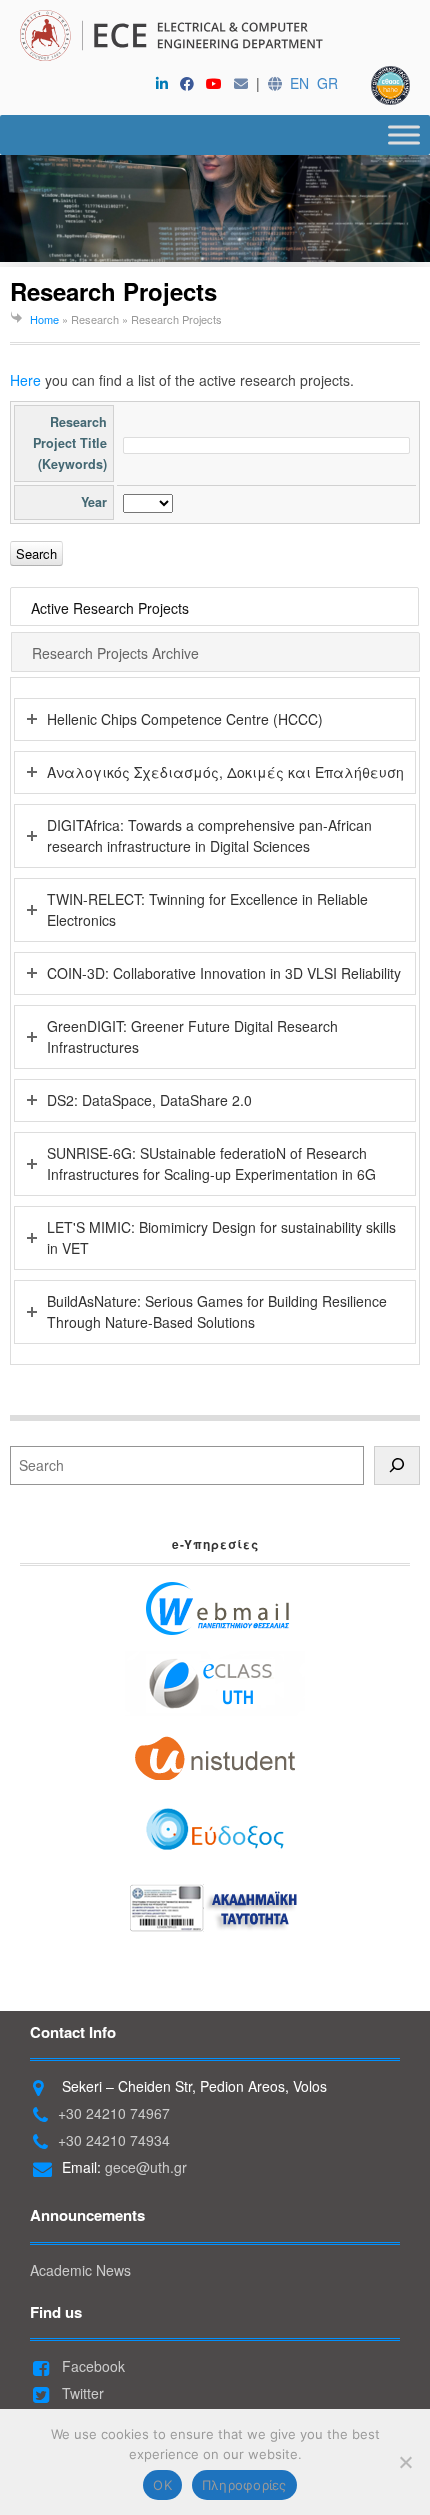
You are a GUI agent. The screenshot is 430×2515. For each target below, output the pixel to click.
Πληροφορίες (244, 2485)
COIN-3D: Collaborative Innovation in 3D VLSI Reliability (224, 973)
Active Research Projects (110, 608)
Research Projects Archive (115, 653)
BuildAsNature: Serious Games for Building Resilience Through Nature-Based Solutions (217, 1311)
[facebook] (191, 83)
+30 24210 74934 (114, 2140)
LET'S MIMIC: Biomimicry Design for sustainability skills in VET (221, 1237)
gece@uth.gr (146, 2167)
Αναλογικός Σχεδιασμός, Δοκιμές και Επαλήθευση (225, 772)
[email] (245, 83)
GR (327, 83)
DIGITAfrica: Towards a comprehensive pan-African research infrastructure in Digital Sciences (209, 835)
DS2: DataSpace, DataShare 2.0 (149, 1100)
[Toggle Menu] (404, 134)
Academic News (80, 2270)
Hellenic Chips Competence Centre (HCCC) (185, 719)
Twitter (81, 2393)
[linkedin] (166, 83)
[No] (405, 2462)
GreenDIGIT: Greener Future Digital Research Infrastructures (192, 1036)
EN (299, 83)
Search (36, 553)
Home (44, 319)
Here (25, 380)
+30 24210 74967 (114, 2113)
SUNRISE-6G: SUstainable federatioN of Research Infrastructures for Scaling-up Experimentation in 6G (211, 1163)
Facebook (91, 2366)
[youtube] (218, 83)
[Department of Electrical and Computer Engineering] (215, 38)
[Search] (397, 1465)
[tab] (215, 607)
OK (162, 2485)
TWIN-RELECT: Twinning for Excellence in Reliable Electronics (207, 909)
